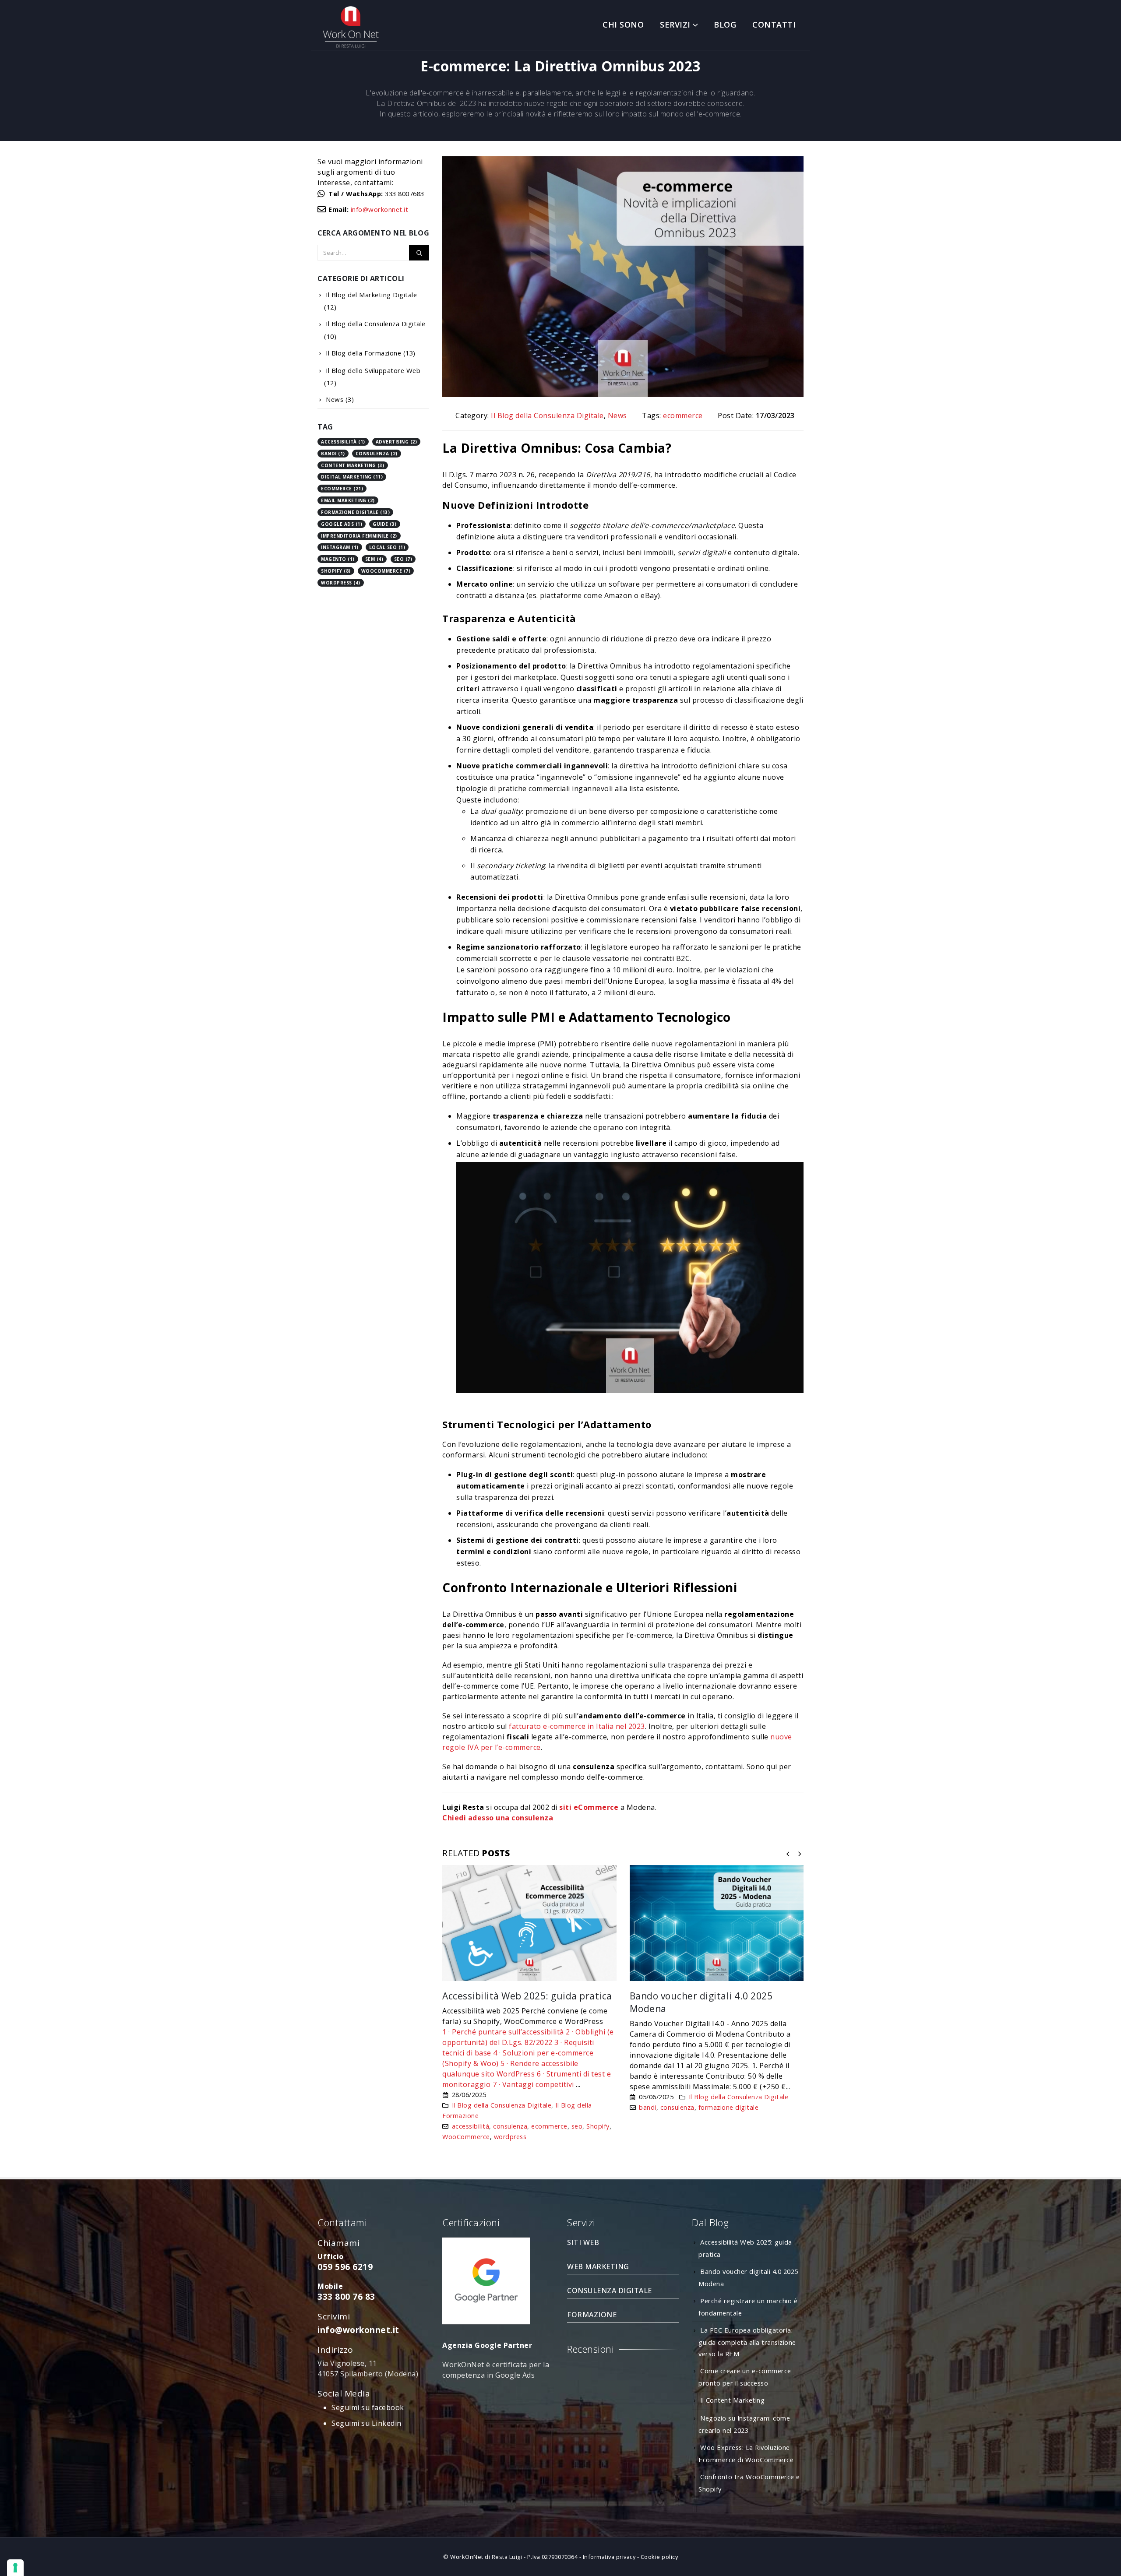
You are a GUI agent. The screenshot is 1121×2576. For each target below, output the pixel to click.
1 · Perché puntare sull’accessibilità (503, 2032)
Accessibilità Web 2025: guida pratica (527, 1996)
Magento (338, 559)
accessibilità (471, 2126)
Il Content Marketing (732, 2400)
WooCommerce (466, 2137)
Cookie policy (659, 2557)
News (617, 415)
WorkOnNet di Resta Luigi (486, 2557)
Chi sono (623, 25)
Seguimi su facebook (368, 2407)
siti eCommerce (589, 1807)
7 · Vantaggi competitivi (533, 2084)
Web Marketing (598, 2266)
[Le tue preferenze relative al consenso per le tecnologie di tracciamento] (15, 2568)
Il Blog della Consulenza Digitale (547, 415)
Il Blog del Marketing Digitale (371, 295)
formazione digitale (729, 2107)
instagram (340, 547)
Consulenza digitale (610, 2291)
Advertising (397, 442)
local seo (387, 547)
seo (577, 2126)
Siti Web (583, 2242)
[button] (788, 1854)
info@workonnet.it (380, 209)
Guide (385, 524)
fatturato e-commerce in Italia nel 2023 (577, 1726)
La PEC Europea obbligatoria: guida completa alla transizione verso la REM (747, 2342)
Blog (725, 25)
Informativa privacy (609, 2557)
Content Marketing (353, 465)
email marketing (348, 500)
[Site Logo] (350, 27)
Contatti (774, 25)
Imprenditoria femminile (359, 536)
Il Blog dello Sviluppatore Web (373, 370)
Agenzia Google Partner (487, 2345)
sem (374, 559)
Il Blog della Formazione (363, 353)
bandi (648, 2107)
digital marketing (352, 477)
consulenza (510, 2126)
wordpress (510, 2137)
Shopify (598, 2126)
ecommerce (683, 415)
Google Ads (342, 524)
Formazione (592, 2315)
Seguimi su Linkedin (367, 2423)
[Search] (419, 253)
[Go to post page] (529, 1923)
